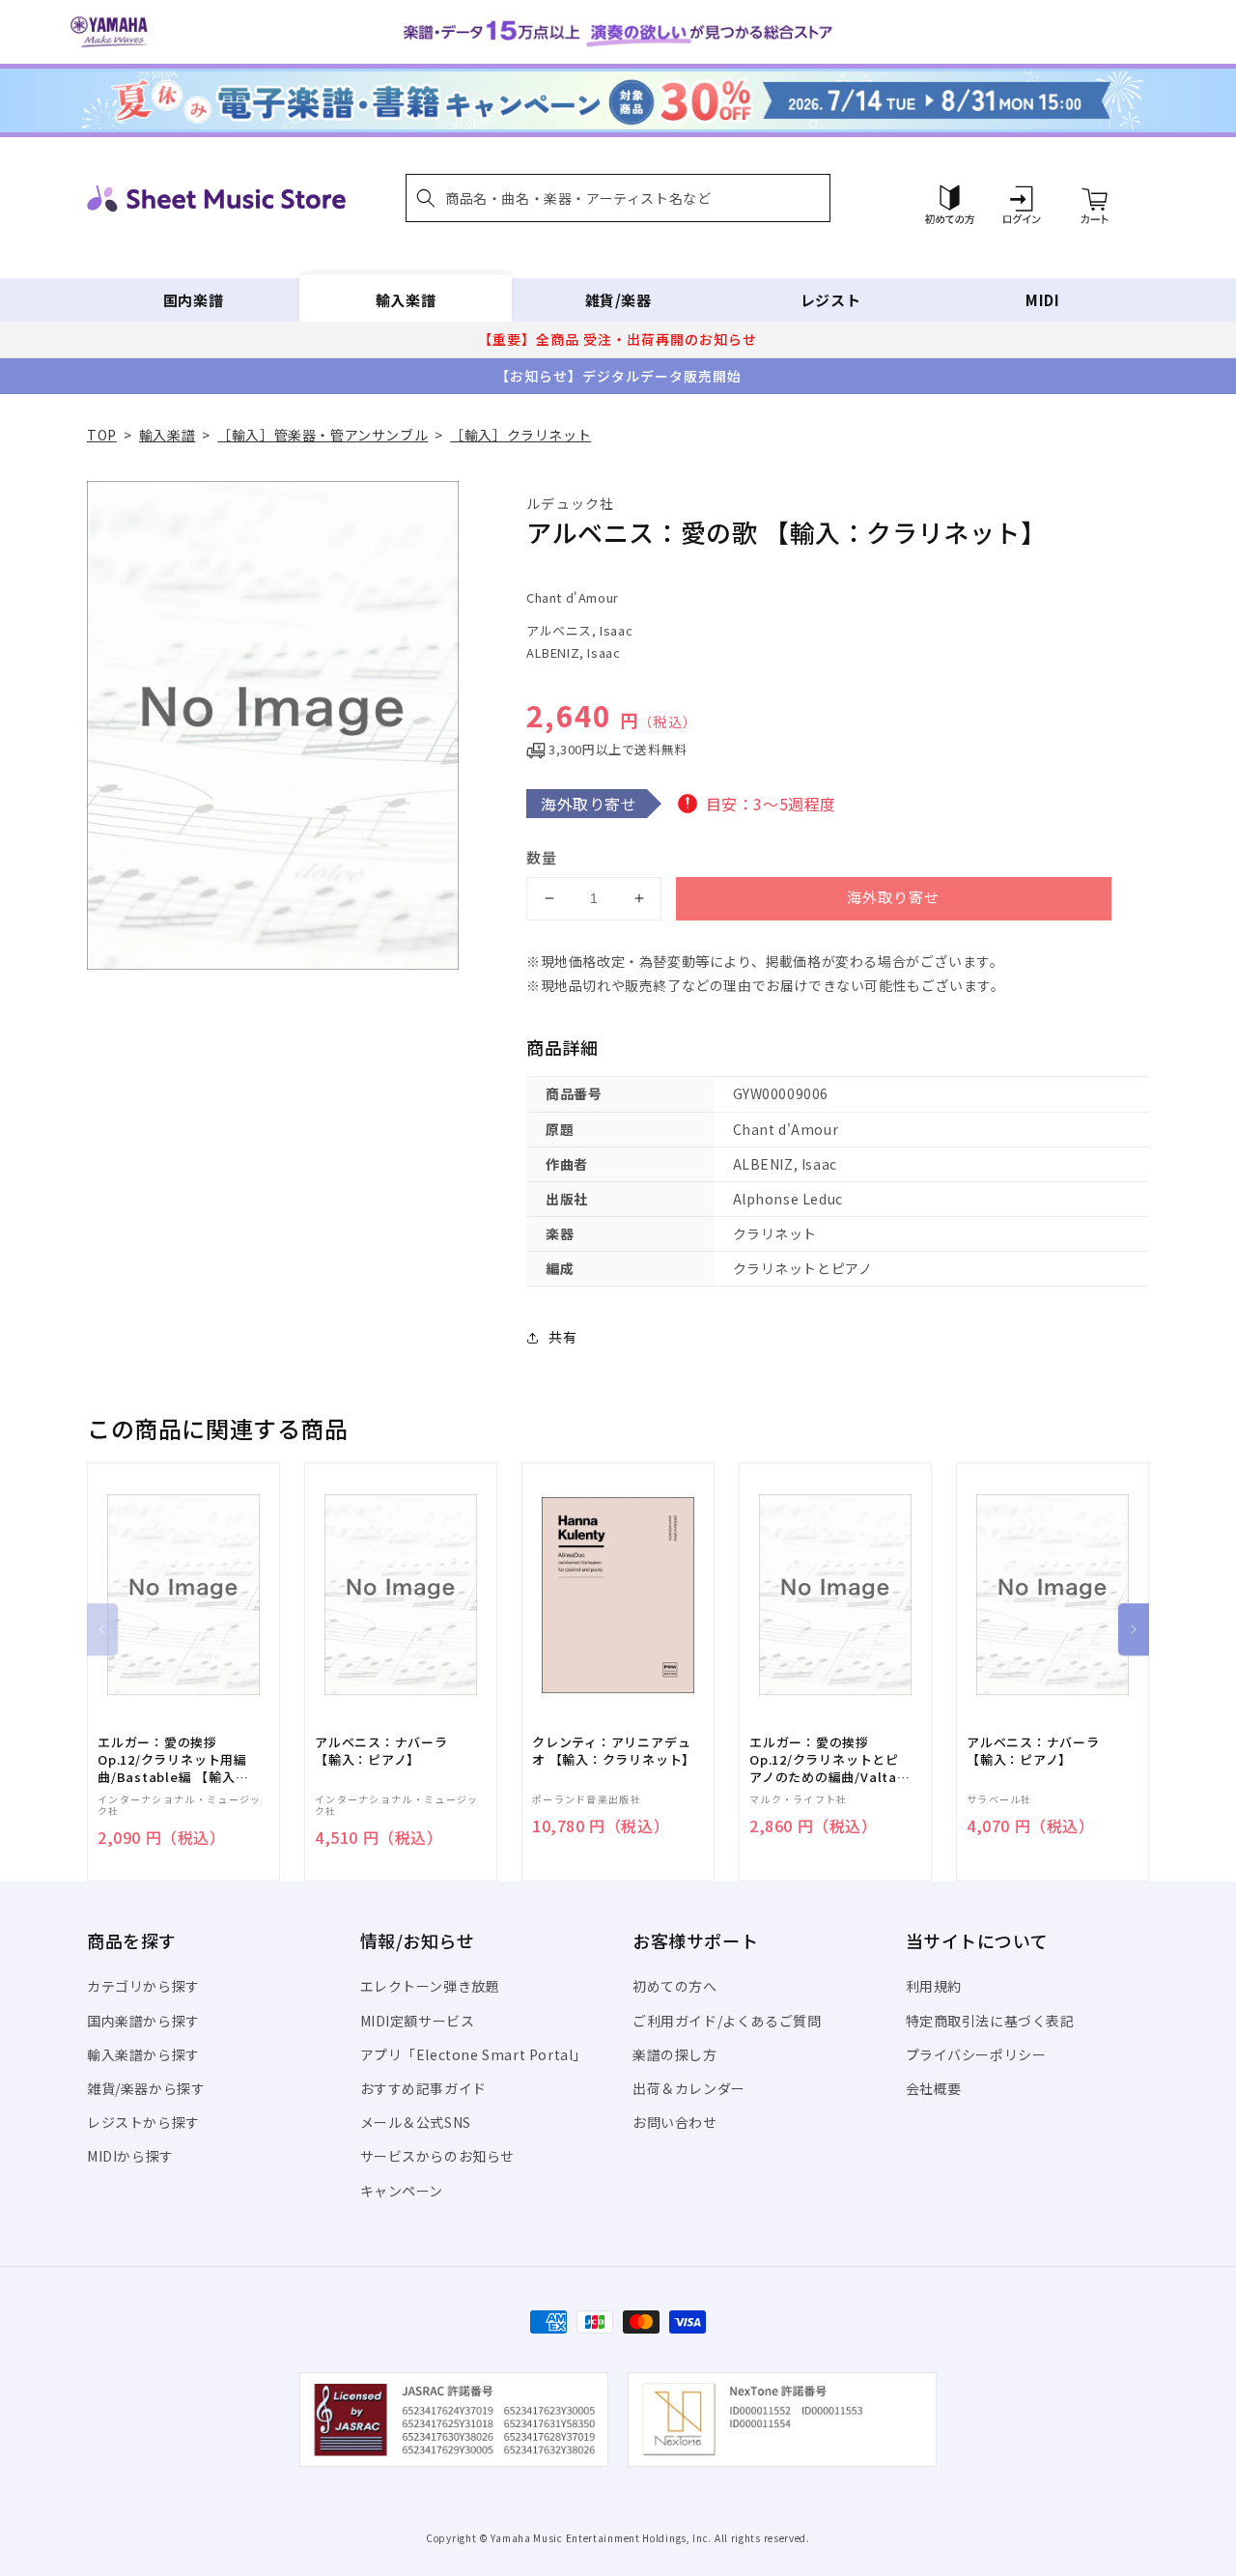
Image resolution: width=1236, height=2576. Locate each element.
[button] (618, 198)
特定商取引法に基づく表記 (990, 2021)
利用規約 (934, 1986)
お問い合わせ (675, 2122)
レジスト (830, 300)
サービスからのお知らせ (438, 2156)
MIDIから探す (130, 2156)
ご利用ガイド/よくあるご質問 (727, 2021)
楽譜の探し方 (675, 2054)
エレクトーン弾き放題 (430, 1986)
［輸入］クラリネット (520, 435)
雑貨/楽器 (618, 300)
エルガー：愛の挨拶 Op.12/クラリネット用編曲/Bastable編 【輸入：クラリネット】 (173, 1760)
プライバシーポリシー (976, 2054)
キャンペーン (402, 2191)
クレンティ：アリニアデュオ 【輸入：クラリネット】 (614, 1751)
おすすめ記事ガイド (423, 2088)
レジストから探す (143, 2122)
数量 (542, 857)
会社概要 (934, 2088)
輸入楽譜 (406, 300)
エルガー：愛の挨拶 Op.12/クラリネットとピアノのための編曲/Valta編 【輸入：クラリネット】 (831, 1760)
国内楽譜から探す (143, 2021)
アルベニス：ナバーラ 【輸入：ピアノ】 (381, 1751)
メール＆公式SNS (416, 2122)
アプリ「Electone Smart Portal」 (474, 2054)
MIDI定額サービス (418, 2021)
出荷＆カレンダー (689, 2088)
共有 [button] (562, 1337)
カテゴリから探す (143, 1986)
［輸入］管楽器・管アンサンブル (323, 435)
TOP (102, 435)
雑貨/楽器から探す (146, 2088)
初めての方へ (675, 1986)
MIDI (1042, 300)
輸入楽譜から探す (143, 2054)
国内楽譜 (193, 300)
